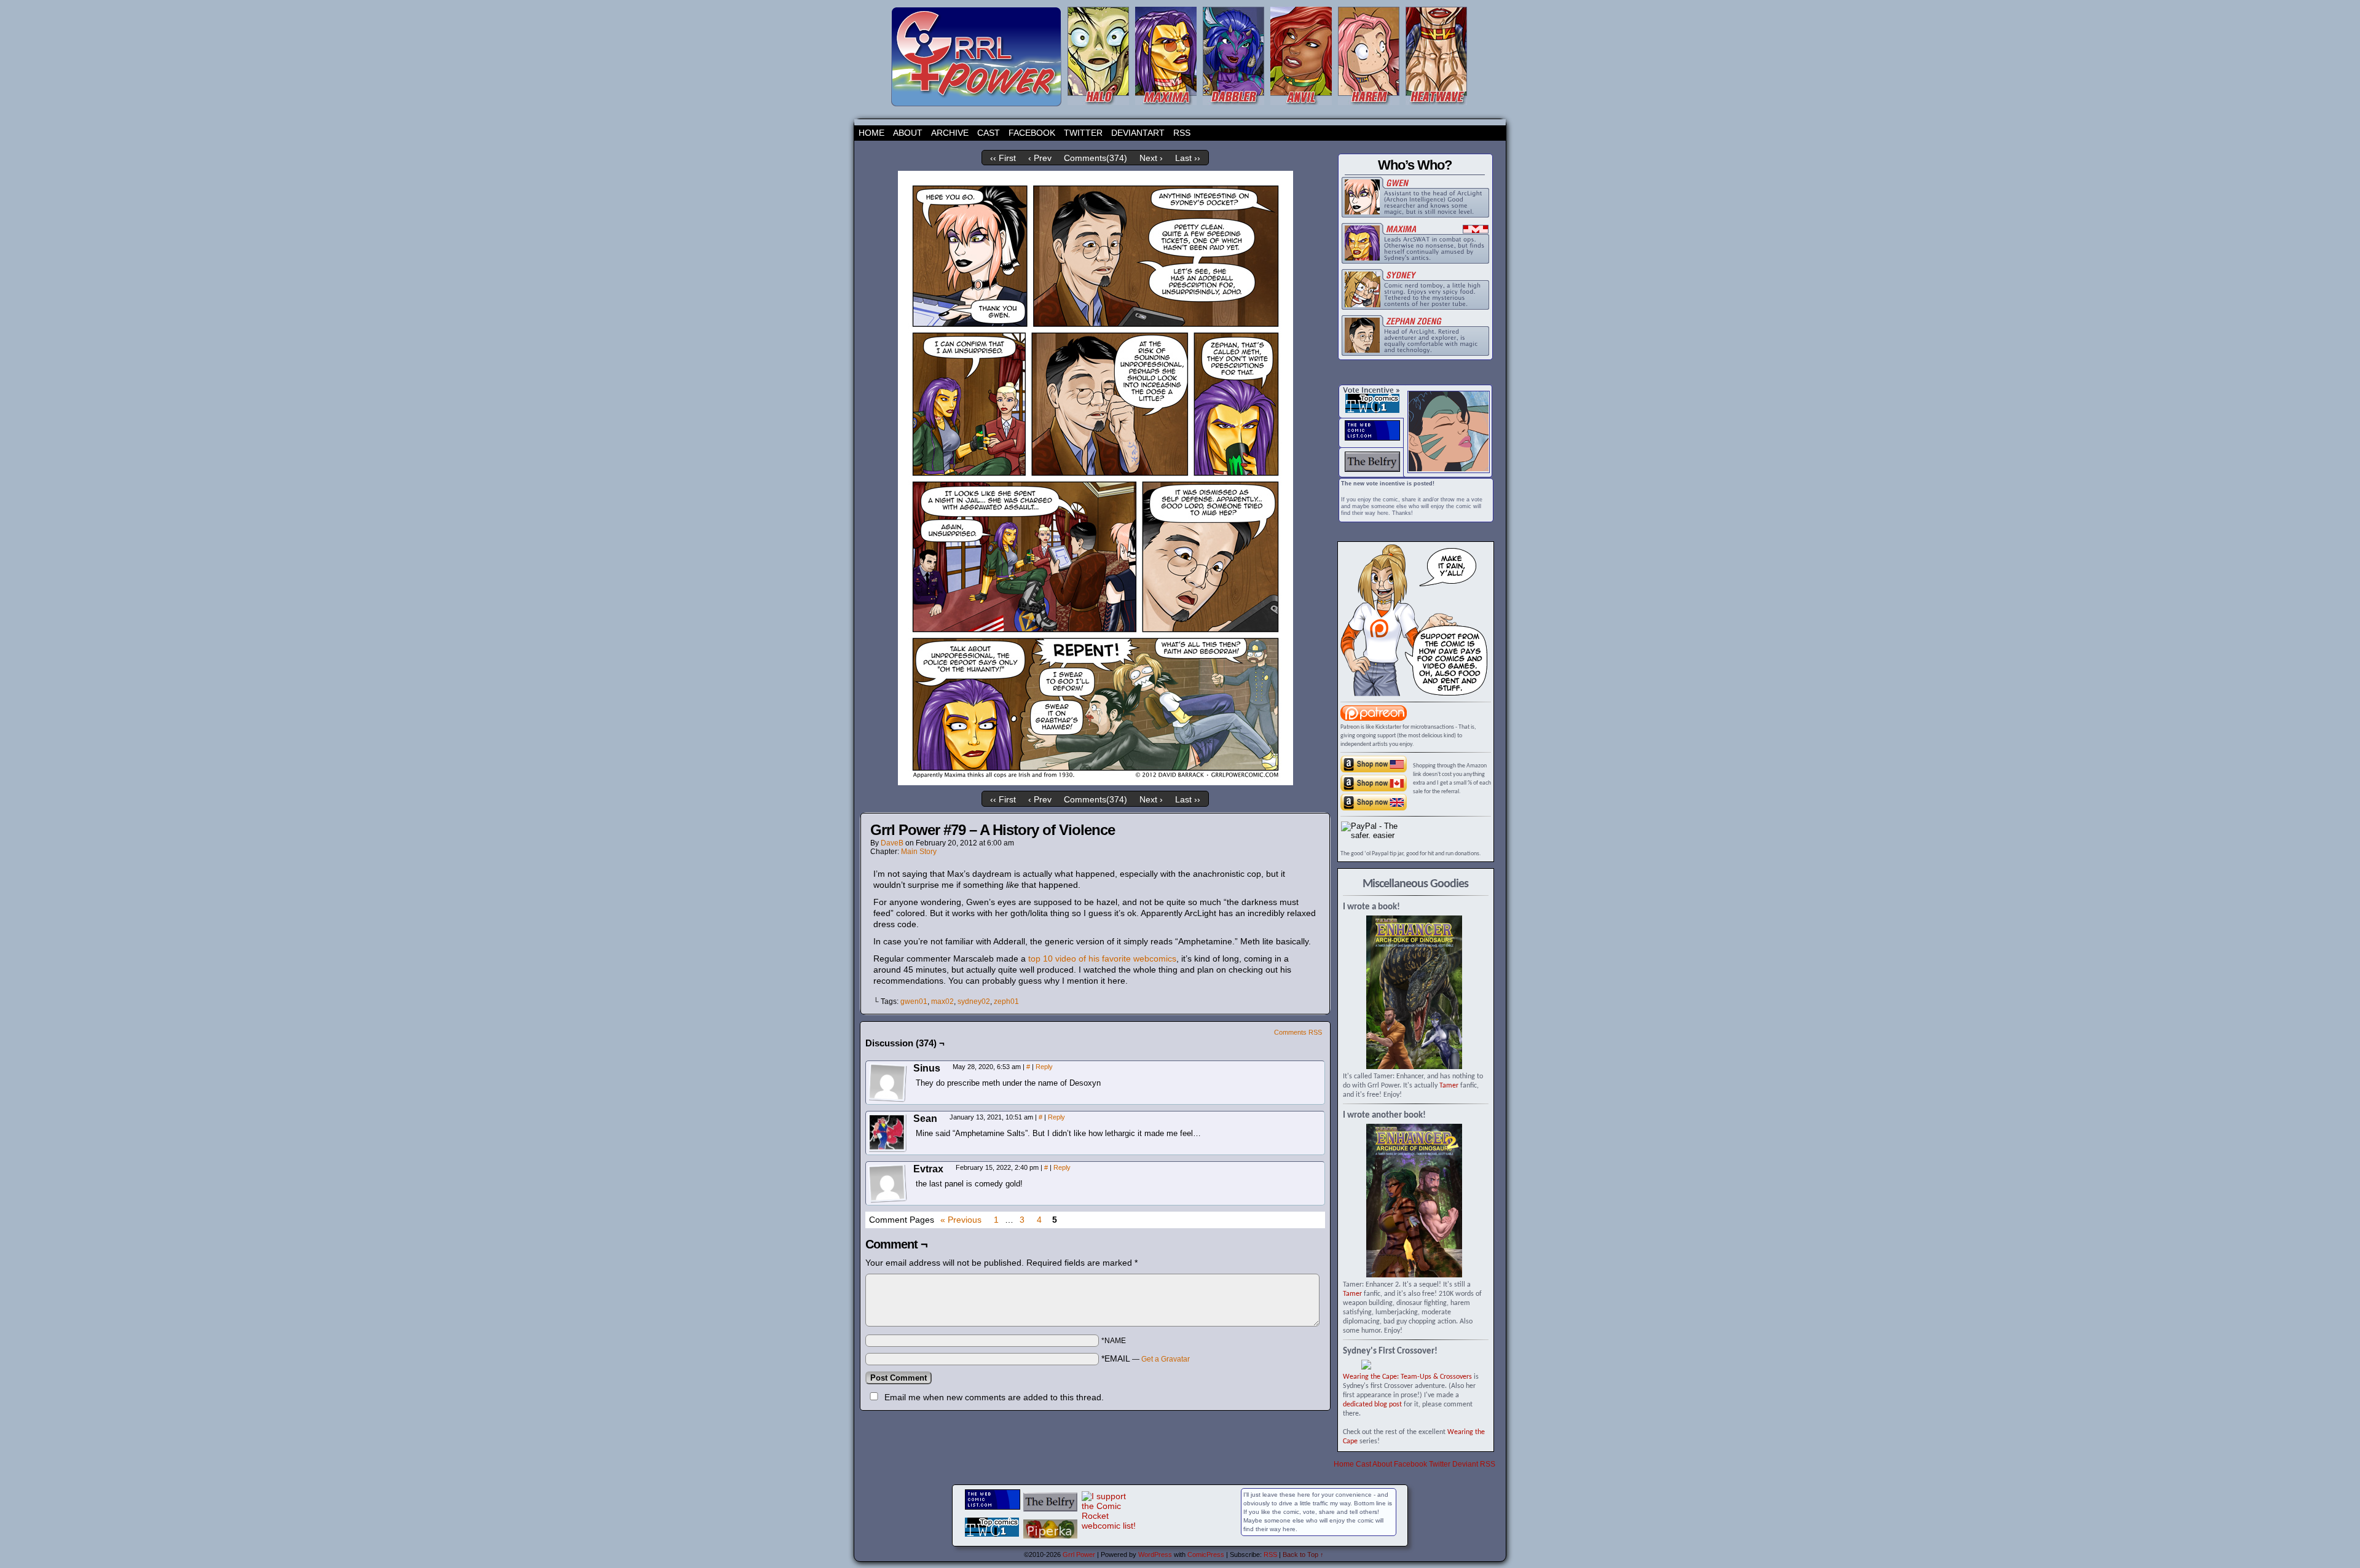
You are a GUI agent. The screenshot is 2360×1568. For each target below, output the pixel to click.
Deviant (1465, 1464)
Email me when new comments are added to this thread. (994, 1397)
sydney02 (974, 1002)
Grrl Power (1079, 1554)
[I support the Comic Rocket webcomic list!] (1109, 1526)
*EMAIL (1146, 1358)
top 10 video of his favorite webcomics (1102, 958)
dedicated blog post (1372, 1405)
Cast (989, 133)
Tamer (1449, 1086)
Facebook (1032, 133)
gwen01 (914, 1002)
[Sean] (887, 1133)
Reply (1044, 1067)
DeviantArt (1138, 133)
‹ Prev (1040, 158)
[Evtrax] (887, 1183)
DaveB (892, 843)
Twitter (1083, 133)
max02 (942, 1002)
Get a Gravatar (1166, 1359)
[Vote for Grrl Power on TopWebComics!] (1372, 410)
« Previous (961, 1220)
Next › (1151, 158)
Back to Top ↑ (1303, 1554)
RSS (1182, 133)
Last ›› (1188, 158)
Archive (950, 133)
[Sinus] (887, 1083)
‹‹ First (1003, 158)
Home (871, 133)
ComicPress (1206, 1554)
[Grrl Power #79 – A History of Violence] (1095, 782)
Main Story (919, 852)
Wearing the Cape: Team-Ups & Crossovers (1407, 1377)
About (908, 133)
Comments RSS (1298, 1032)
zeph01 (1006, 1002)
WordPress (1155, 1554)
